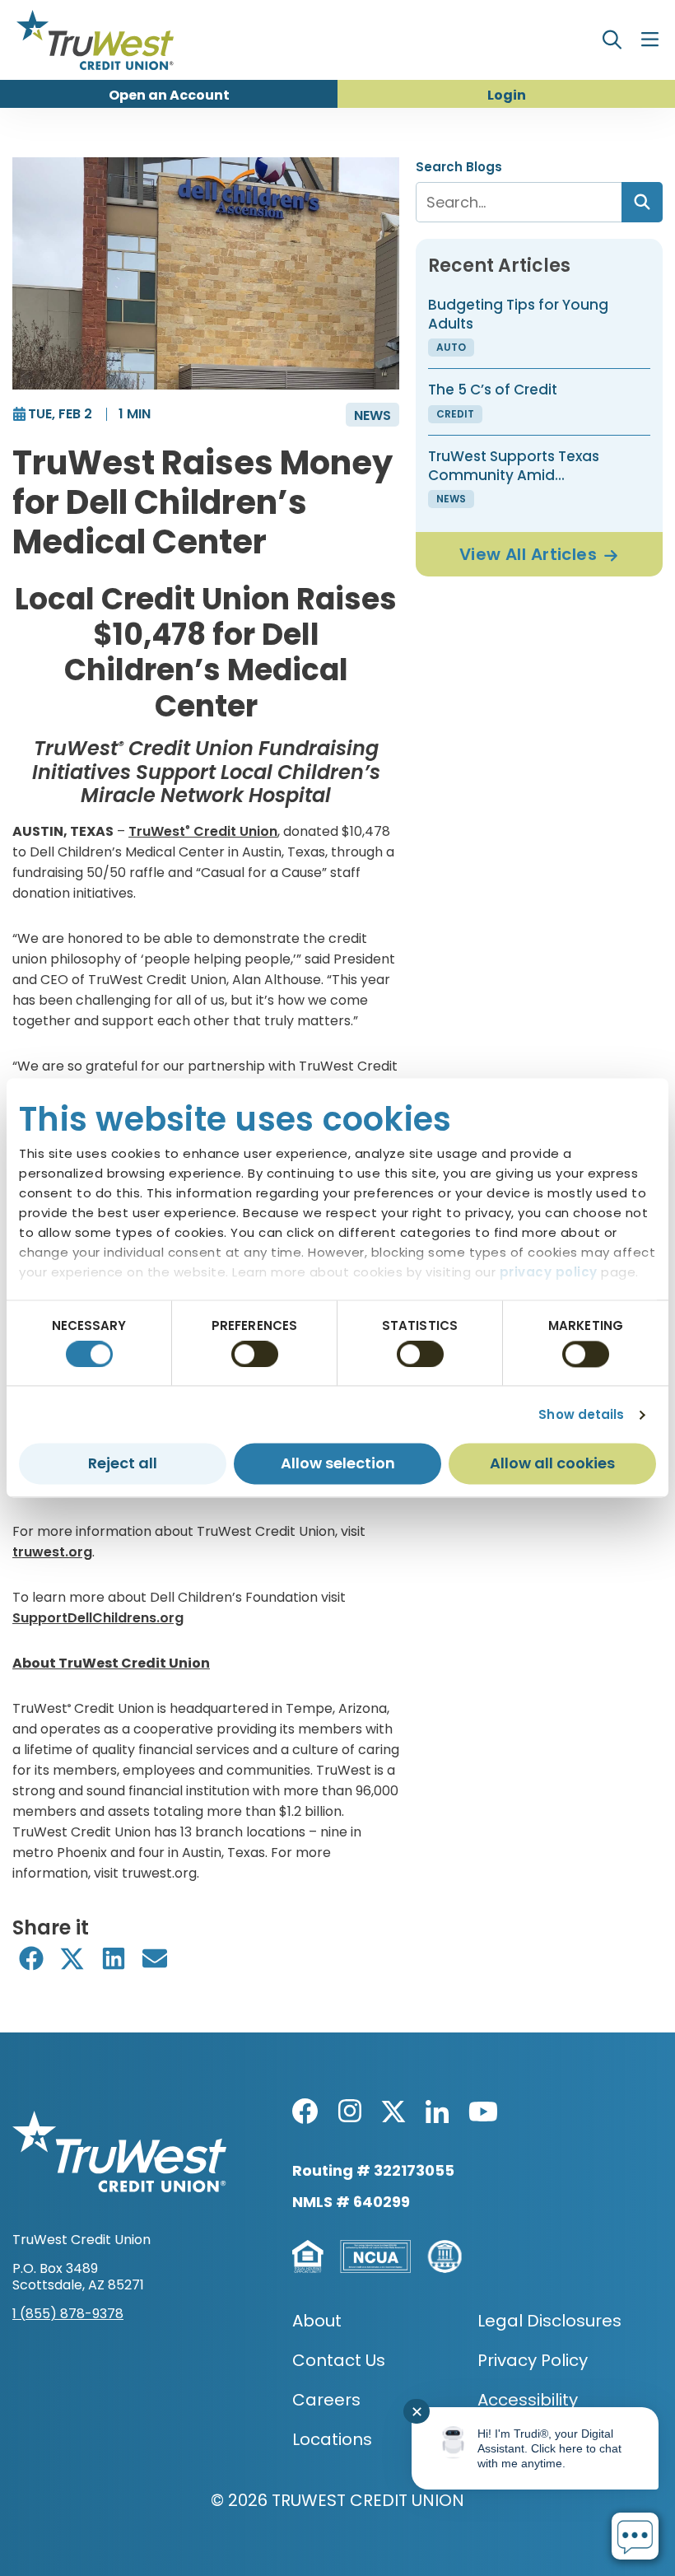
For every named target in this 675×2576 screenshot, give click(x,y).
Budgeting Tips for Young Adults (518, 314)
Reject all (123, 1464)
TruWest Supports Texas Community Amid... (514, 465)
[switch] (255, 1354)
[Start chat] (635, 2536)
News (372, 415)
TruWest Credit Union (203, 831)
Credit (455, 414)
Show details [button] (581, 1414)
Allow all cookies (552, 1464)
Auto (451, 347)
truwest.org (52, 1552)
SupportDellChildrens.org (98, 1618)
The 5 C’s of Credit (493, 390)
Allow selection (338, 1464)
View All (528, 554)
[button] (31, 1959)
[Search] (642, 202)
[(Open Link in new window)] (305, 2111)
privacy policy (549, 1272)
